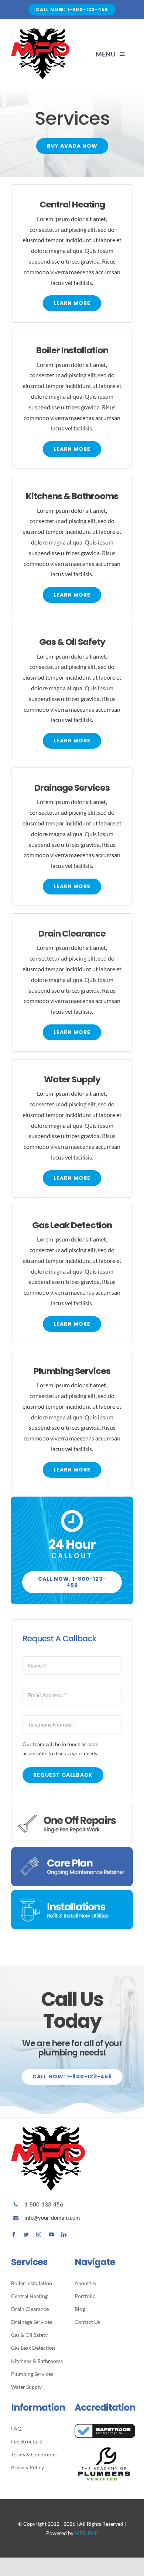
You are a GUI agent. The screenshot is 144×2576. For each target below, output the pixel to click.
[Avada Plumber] (40, 31)
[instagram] (39, 2235)
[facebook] (14, 2235)
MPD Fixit (86, 2533)
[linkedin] (64, 2235)
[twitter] (26, 2235)
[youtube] (51, 2235)
